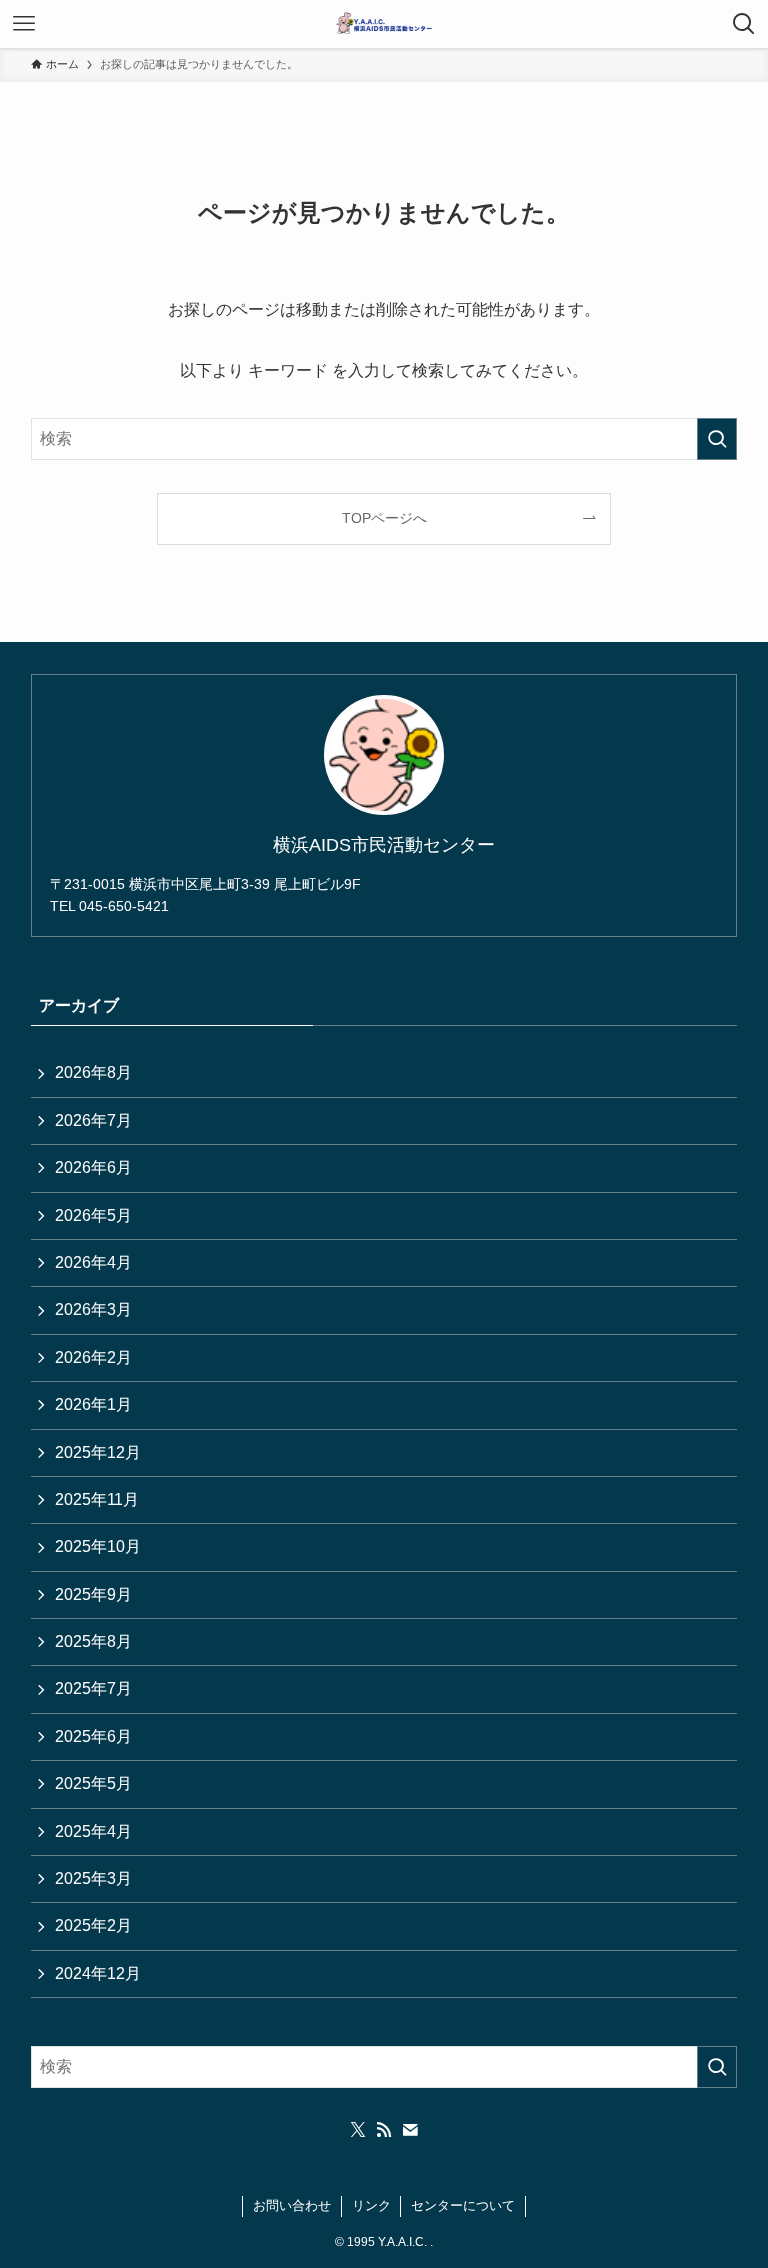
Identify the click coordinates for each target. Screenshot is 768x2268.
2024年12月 (98, 1973)
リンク (371, 2205)
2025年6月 (93, 1736)
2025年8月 (93, 1641)
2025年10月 (98, 1546)
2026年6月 (93, 1167)
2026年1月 (93, 1404)
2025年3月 (93, 1878)
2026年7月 (93, 1120)
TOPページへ (384, 518)
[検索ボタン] (744, 24)
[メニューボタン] (24, 24)
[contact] (410, 2130)
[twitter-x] (358, 2130)
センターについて (463, 2205)
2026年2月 (93, 1357)
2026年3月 (93, 1309)
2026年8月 (93, 1072)
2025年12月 (98, 1452)
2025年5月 (93, 1783)
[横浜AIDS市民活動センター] (383, 24)
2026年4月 (93, 1262)
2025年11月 (97, 1499)
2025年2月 (93, 1925)
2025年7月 (93, 1688)
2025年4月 (93, 1831)
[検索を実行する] (717, 439)
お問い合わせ (292, 2205)
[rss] (384, 2130)
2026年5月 (93, 1215)
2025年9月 (93, 1594)
